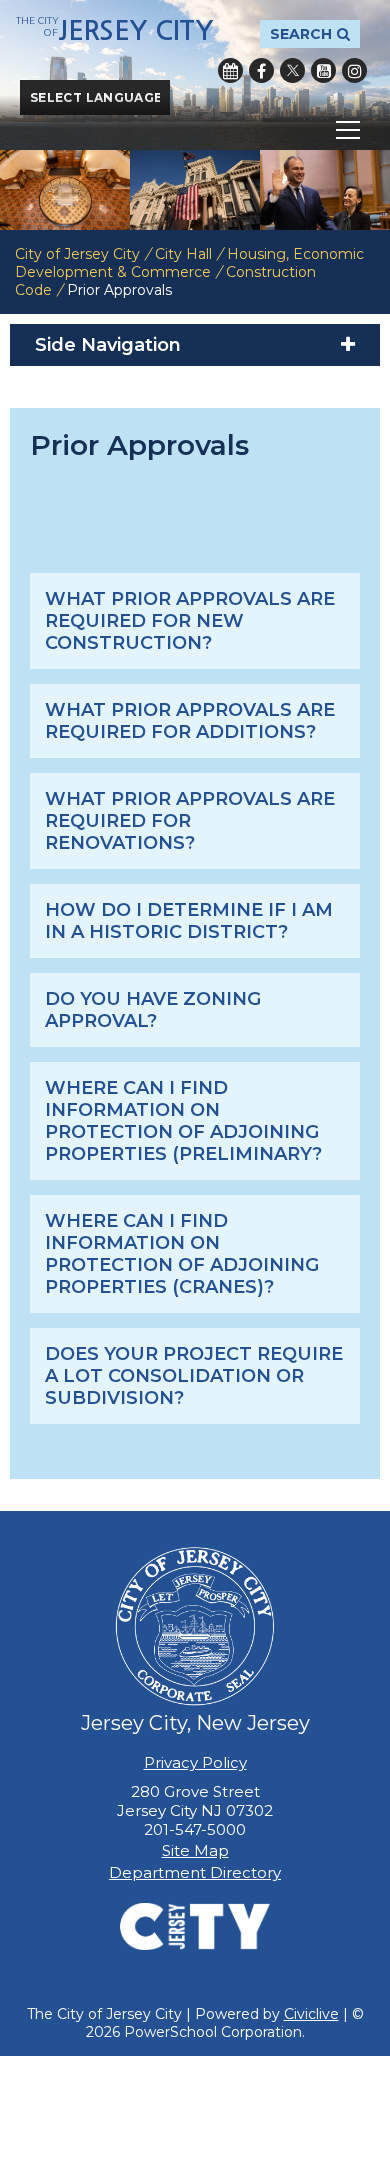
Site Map (195, 1850)
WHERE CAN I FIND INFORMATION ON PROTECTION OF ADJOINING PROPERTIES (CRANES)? (182, 1254)
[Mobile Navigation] (195, 130)
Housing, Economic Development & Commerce (189, 263)
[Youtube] (323, 70)
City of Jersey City (77, 254)
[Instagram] (354, 70)
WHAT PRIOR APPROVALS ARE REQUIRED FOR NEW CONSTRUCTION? (190, 621)
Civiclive (311, 2014)
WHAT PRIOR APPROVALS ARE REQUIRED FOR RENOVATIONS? (190, 821)
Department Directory (195, 1872)
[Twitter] (292, 70)
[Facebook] (261, 70)
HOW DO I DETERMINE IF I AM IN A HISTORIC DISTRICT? (189, 921)
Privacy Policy (195, 1762)
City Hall (183, 254)
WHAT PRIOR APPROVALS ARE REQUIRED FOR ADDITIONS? (190, 721)
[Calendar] (230, 70)
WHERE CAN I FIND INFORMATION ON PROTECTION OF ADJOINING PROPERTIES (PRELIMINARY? (183, 1121)
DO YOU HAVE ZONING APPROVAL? (153, 1010)
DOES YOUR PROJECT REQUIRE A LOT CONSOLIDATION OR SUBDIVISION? (194, 1376)
